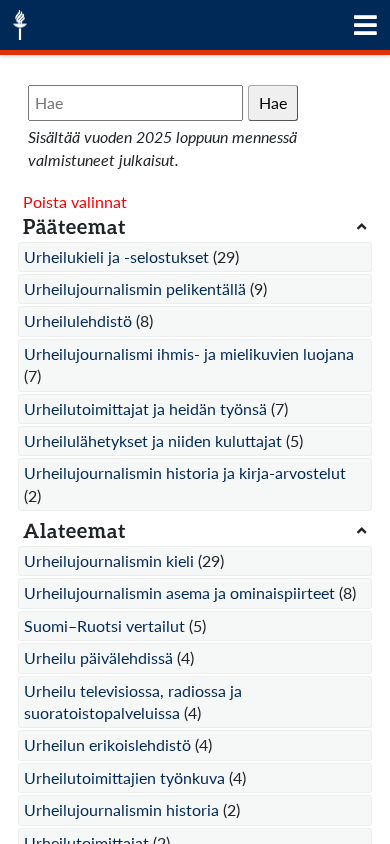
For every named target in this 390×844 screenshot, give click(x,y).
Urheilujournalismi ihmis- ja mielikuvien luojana (189, 353)
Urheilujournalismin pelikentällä (135, 288)
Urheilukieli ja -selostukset (116, 256)
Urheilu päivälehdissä (98, 657)
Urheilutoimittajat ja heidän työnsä (145, 408)
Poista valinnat (75, 201)
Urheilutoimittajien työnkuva (124, 777)
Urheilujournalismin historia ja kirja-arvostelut (185, 472)
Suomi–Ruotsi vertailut (104, 625)
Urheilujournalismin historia (121, 809)
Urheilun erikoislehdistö (107, 744)
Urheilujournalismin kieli (109, 560)
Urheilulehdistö (78, 320)
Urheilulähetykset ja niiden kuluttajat (153, 440)
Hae (273, 102)
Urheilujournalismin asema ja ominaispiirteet (179, 592)
